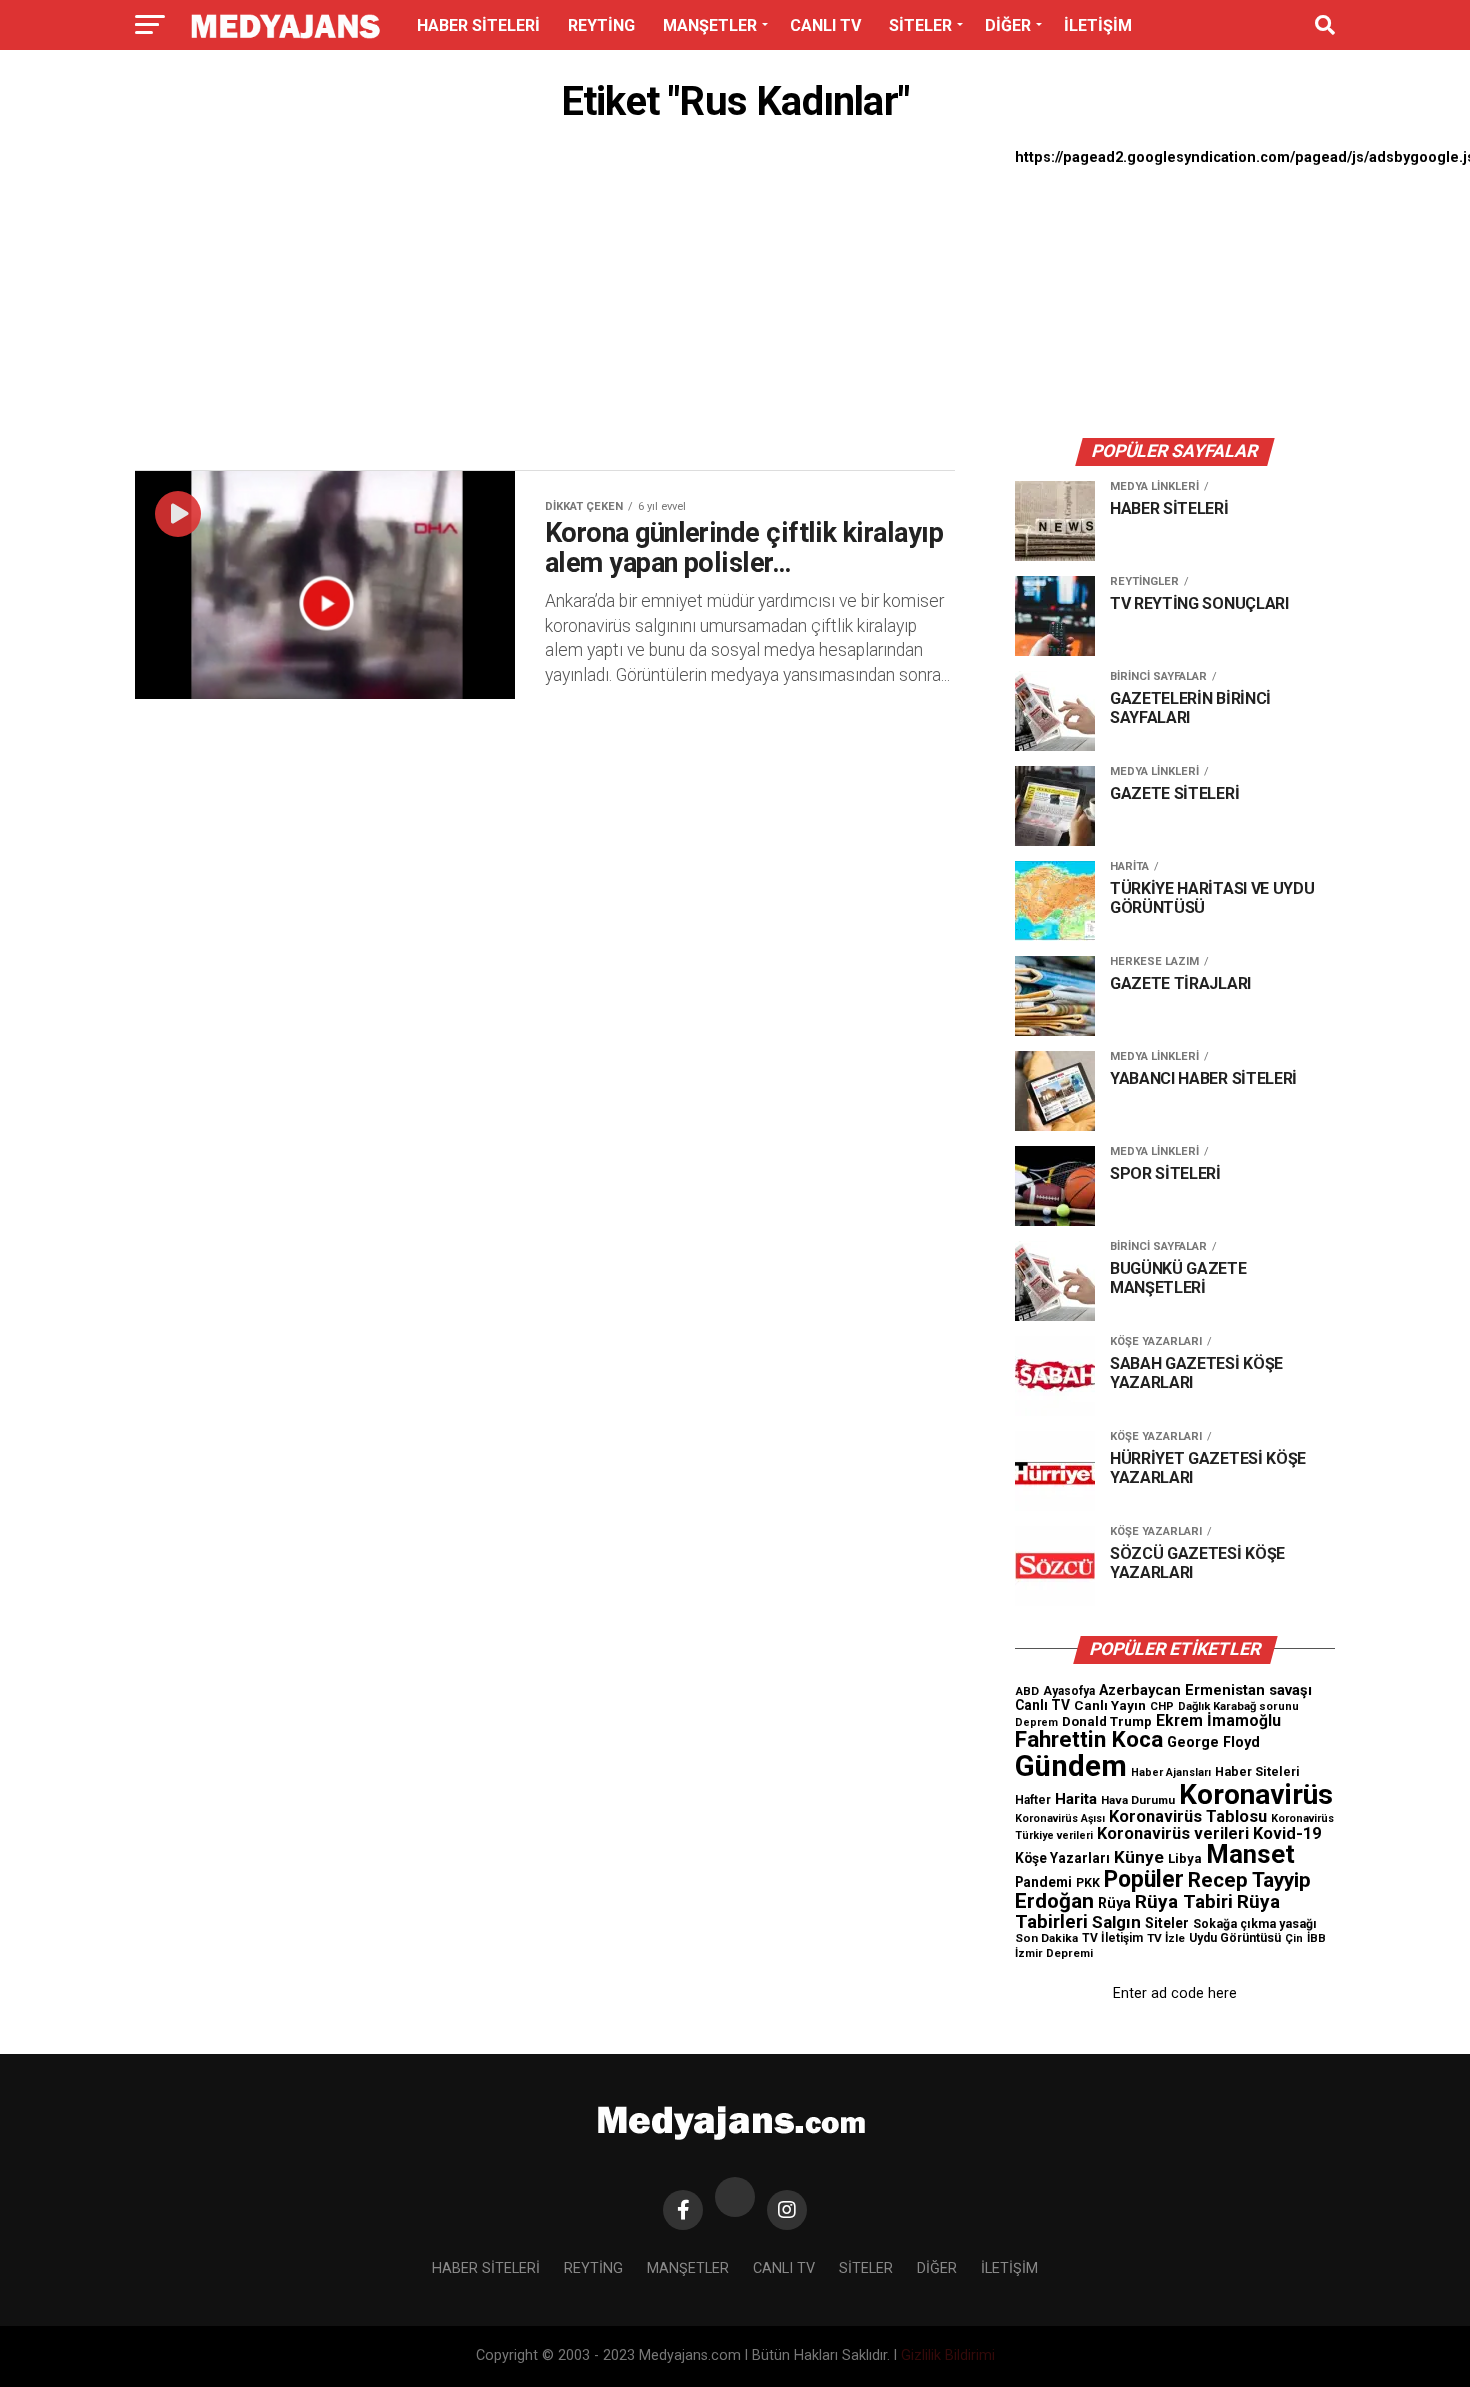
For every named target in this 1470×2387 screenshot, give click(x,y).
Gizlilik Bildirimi (948, 2355)
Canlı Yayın (1110, 1705)
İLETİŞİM (1098, 25)
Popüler (1144, 1879)
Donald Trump (1107, 1721)
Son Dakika (1046, 1938)
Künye (1139, 1857)
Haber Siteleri (1257, 1771)
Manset (1250, 1854)
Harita (1076, 1799)
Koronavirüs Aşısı (1060, 1818)
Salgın (1116, 1922)
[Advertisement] (545, 302)
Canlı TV (1042, 1705)
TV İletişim (1112, 1938)
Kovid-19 (1287, 1833)
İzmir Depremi (1054, 1953)
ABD (1027, 1691)
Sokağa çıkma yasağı (1255, 1924)
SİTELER (920, 25)
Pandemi (1043, 1882)
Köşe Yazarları (1062, 1858)
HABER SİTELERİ (478, 25)
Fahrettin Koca (1089, 1739)
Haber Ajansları (1171, 1772)
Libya (1185, 1858)
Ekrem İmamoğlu (1218, 1720)
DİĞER (1008, 25)
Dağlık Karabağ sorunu (1238, 1706)
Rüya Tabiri (1184, 1901)
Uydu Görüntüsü (1235, 1938)
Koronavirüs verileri (1173, 1833)
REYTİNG (601, 25)
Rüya (1114, 1903)
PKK (1088, 1883)
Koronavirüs (1256, 1794)
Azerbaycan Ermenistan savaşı (1205, 1690)
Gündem (1071, 1766)
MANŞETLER (710, 25)
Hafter (1033, 1800)
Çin (1294, 1938)
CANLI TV (825, 25)
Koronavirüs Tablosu (1188, 1816)
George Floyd (1213, 1742)
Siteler (1167, 1923)
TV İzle (1166, 1938)
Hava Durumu (1138, 1800)
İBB (1316, 1938)
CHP (1162, 1706)
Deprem (1036, 1722)
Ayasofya (1069, 1691)
